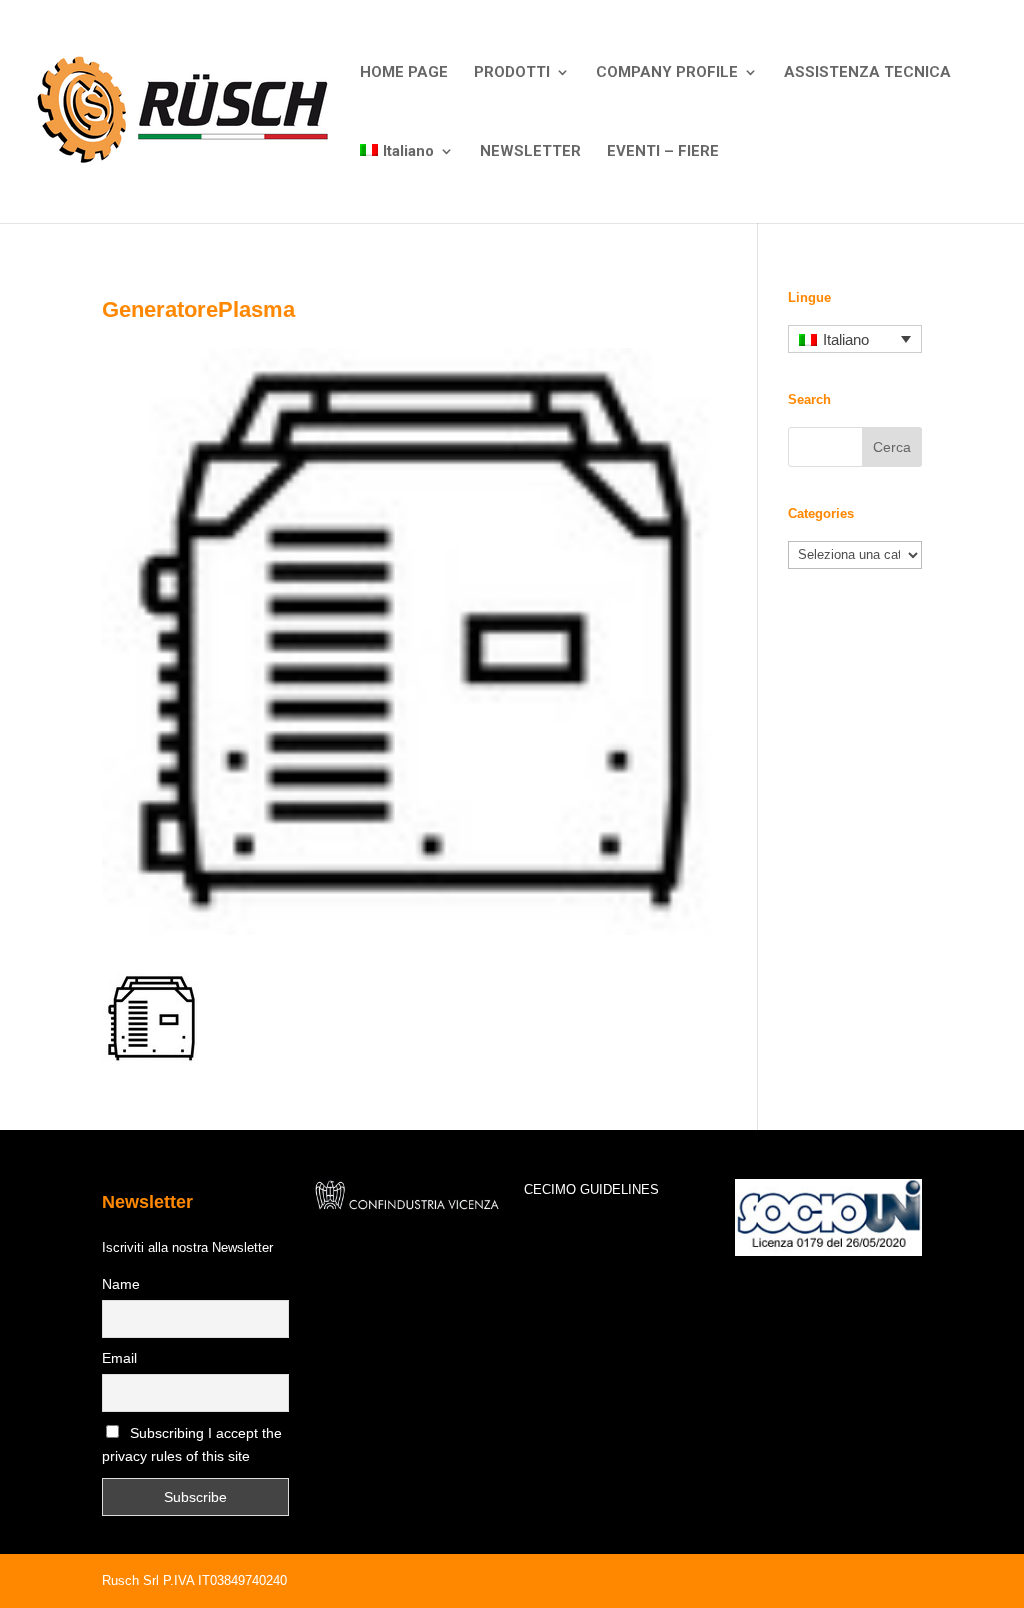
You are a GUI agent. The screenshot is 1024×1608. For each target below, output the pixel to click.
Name (121, 1284)
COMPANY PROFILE (667, 73)
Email (119, 1358)
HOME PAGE (404, 73)
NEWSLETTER (530, 152)
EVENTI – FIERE (663, 152)
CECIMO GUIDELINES (591, 1189)
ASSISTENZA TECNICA (867, 73)
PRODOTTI (512, 73)
